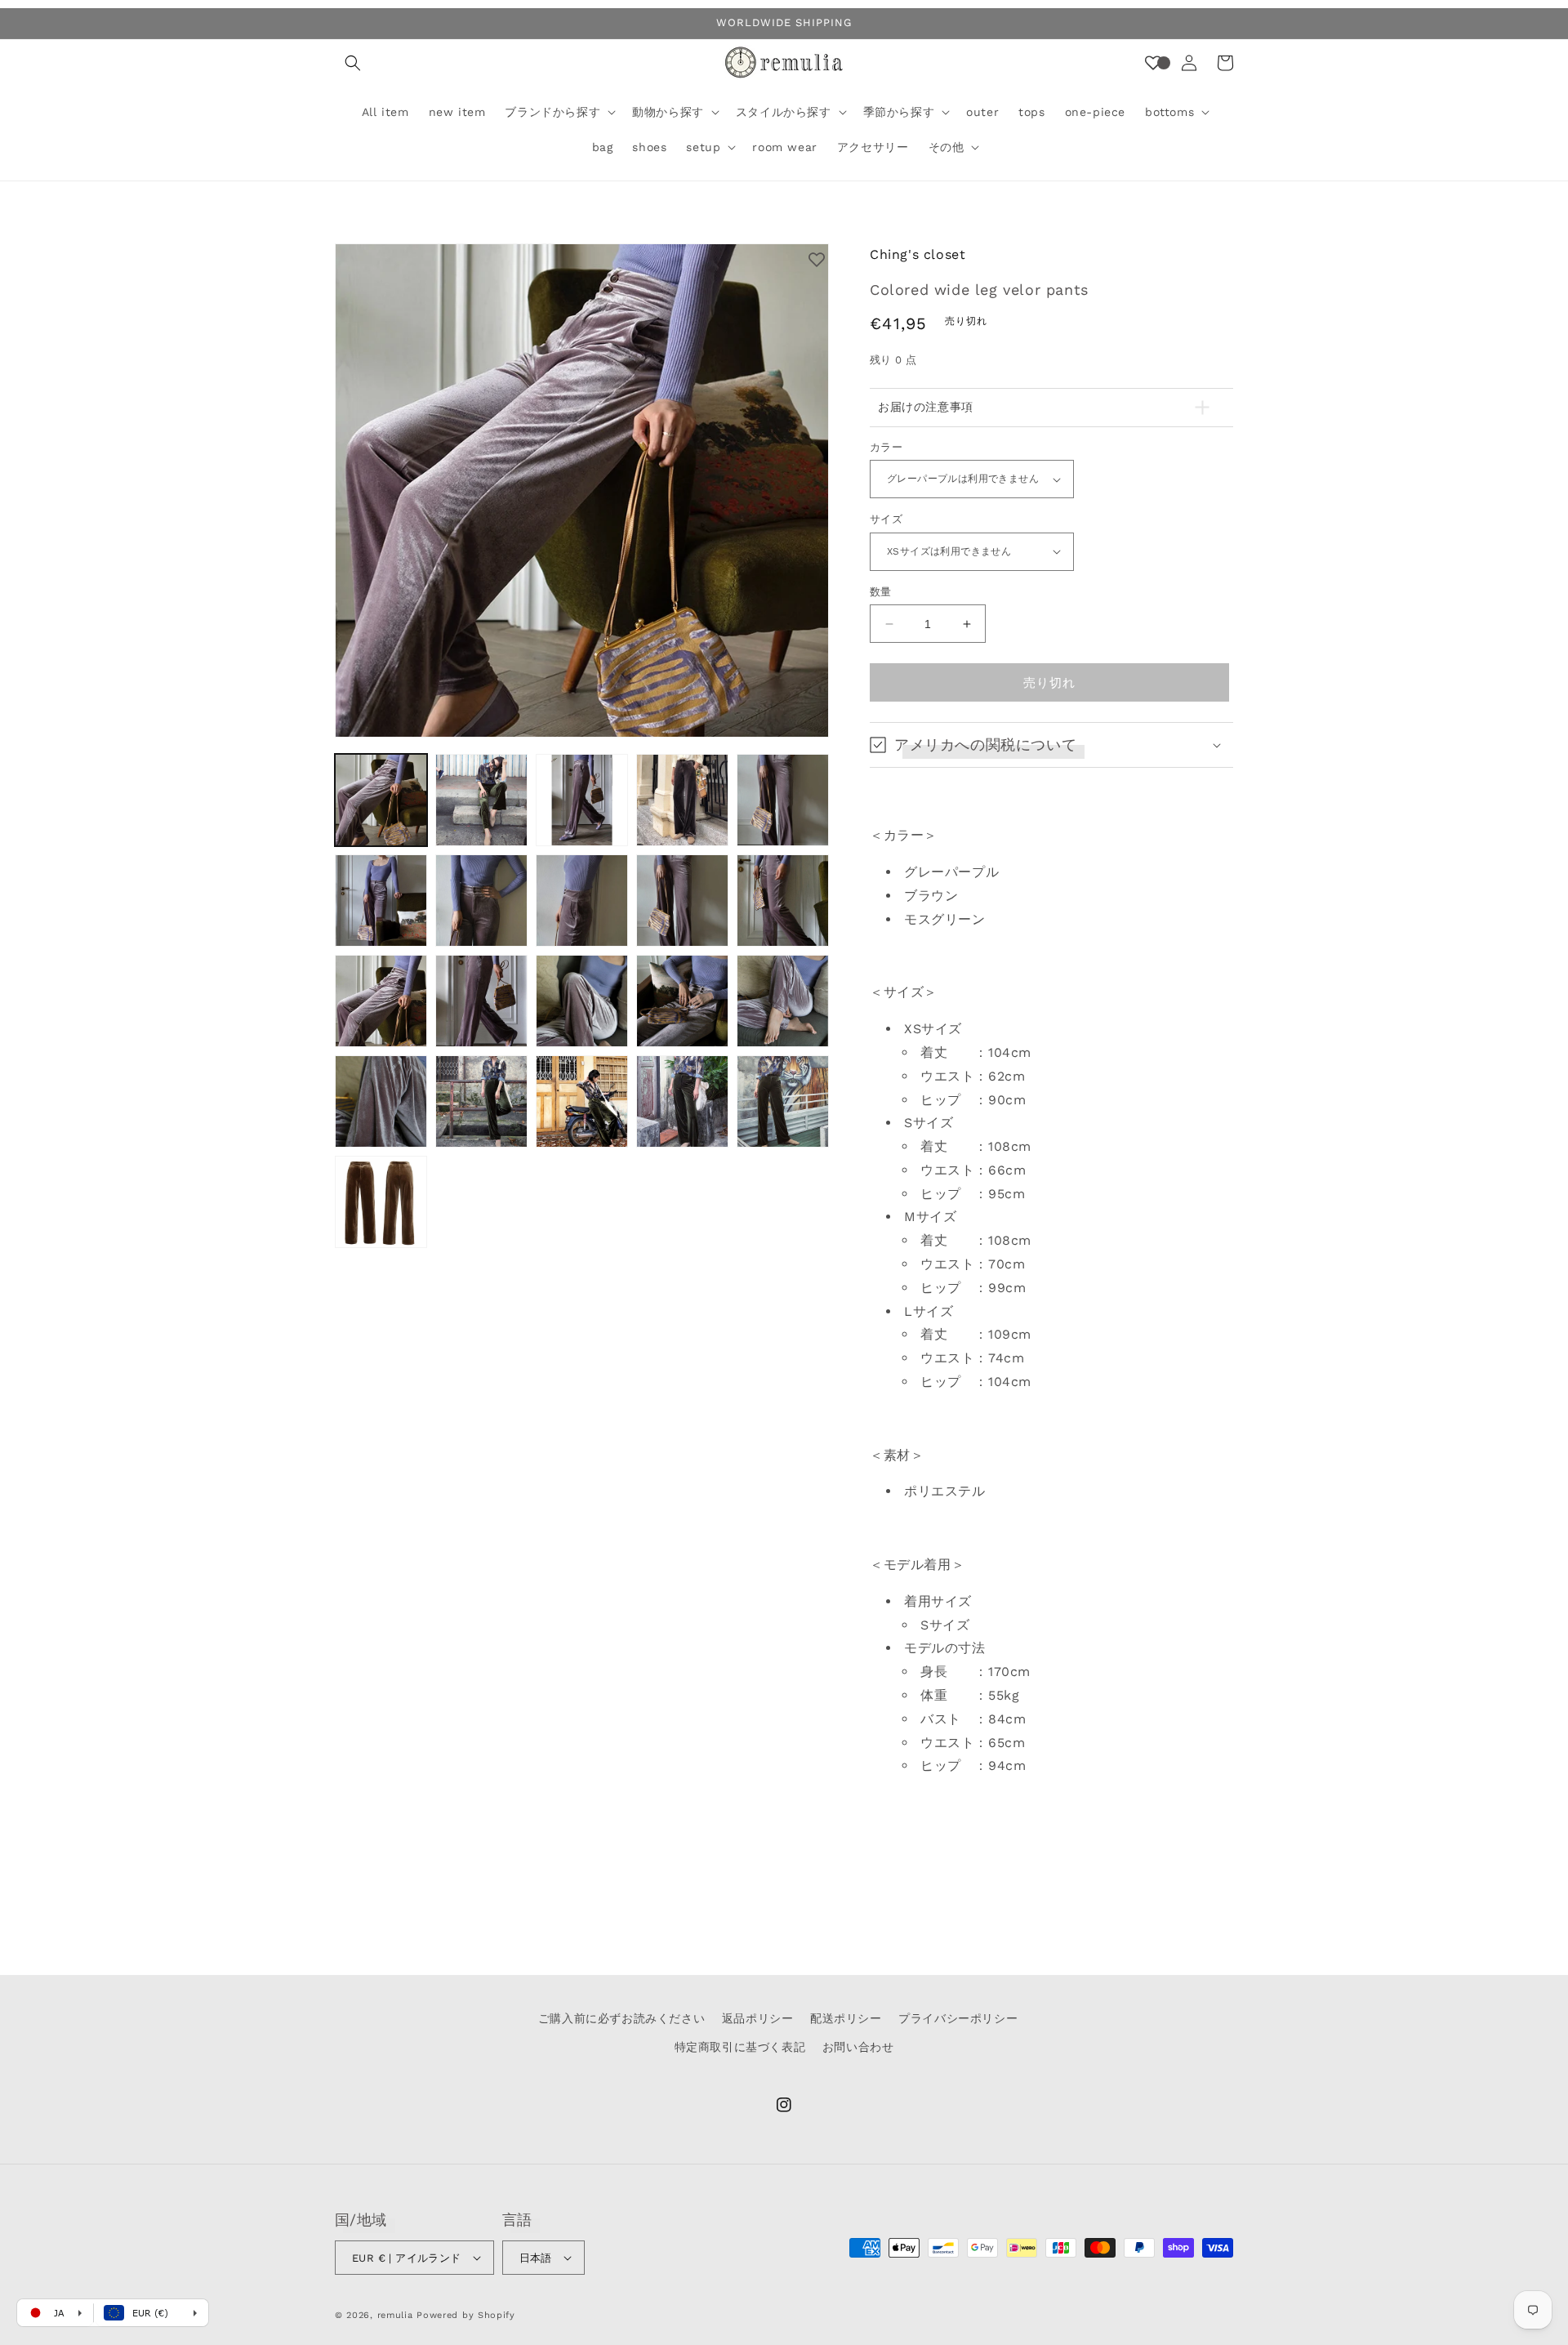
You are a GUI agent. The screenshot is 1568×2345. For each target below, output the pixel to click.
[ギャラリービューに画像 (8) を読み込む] (582, 901)
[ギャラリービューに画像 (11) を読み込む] (381, 1001)
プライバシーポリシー (958, 2018)
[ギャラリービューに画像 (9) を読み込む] (682, 901)
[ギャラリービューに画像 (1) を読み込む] (381, 800)
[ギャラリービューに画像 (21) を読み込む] (381, 1202)
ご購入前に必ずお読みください (621, 2018)
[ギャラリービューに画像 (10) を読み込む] (783, 901)
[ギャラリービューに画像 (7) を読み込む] (481, 901)
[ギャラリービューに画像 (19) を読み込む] (682, 1101)
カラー (886, 447)
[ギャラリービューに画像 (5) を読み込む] (783, 800)
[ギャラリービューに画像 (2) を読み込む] (481, 800)
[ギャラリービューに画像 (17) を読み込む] (481, 1101)
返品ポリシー (758, 2018)
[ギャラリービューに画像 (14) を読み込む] (682, 1001)
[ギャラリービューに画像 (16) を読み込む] (381, 1101)
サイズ (886, 519)
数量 (881, 592)
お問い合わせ (858, 2047)
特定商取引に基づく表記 (740, 2047)
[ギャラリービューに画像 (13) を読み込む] (582, 1001)
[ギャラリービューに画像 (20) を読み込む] (783, 1101)
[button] (353, 63)
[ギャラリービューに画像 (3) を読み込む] (582, 800)
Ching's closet (918, 254)
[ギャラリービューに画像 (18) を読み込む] (582, 1101)
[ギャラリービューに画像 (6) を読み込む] (381, 901)
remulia (395, 2315)
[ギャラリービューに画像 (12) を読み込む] (481, 1001)
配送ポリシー (846, 2018)
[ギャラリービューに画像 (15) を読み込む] (783, 1001)
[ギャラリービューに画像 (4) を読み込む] (682, 800)
